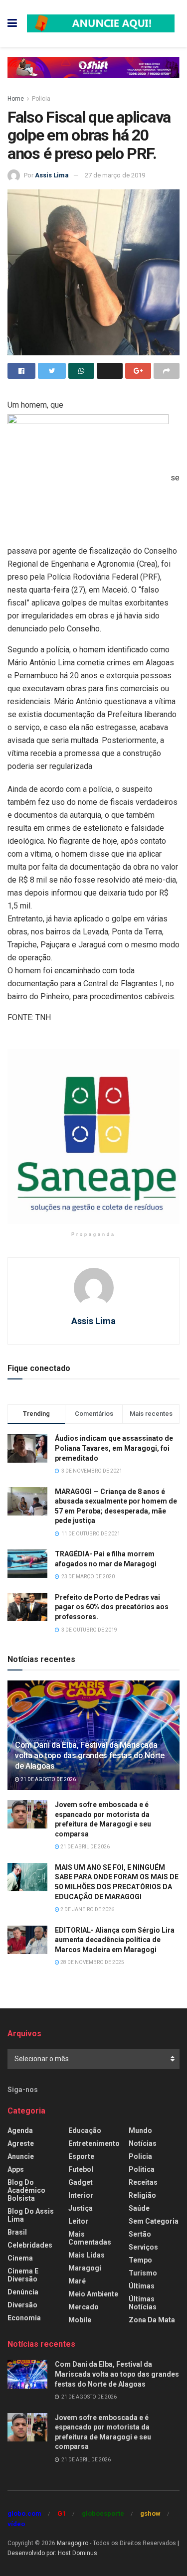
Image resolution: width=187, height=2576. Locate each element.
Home (16, 99)
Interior (81, 2195)
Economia (24, 2318)
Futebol (81, 2169)
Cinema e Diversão (23, 2275)
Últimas (142, 2286)
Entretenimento (94, 2143)
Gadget (81, 2182)
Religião (142, 2195)
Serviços (143, 2247)
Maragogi (85, 2268)
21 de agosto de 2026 (48, 1779)
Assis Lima (52, 175)
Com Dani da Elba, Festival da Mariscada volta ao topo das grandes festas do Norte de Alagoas (90, 1755)
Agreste (21, 2143)
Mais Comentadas (90, 2238)
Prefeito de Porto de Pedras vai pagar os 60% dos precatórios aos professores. (112, 1607)
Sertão (140, 2234)
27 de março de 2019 (115, 175)
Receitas (143, 2182)
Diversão (22, 2305)
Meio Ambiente (93, 2294)
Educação (85, 2130)
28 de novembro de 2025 (92, 1962)
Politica (142, 2169)
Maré (77, 2281)
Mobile (80, 2320)
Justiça (81, 2208)
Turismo (143, 2273)
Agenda (20, 2130)
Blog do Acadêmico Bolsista (26, 2190)
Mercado (84, 2307)
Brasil (17, 2232)
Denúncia (23, 2292)
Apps (16, 2169)
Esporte (81, 2156)
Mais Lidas (87, 2255)
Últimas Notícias (143, 2303)
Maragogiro (73, 2543)
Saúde (139, 2208)
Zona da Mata (152, 2320)
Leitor (78, 2221)
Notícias (143, 2143)
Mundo (140, 2130)
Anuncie (21, 2156)
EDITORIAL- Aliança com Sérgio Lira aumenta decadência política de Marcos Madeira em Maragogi (115, 1940)
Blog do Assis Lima (31, 2215)
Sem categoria (154, 2221)
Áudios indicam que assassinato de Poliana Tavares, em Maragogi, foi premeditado (114, 1448)
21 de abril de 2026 (85, 1847)
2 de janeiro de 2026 (87, 1909)
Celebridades (30, 2245)
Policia (41, 99)
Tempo (140, 2260)
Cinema (20, 2258)
